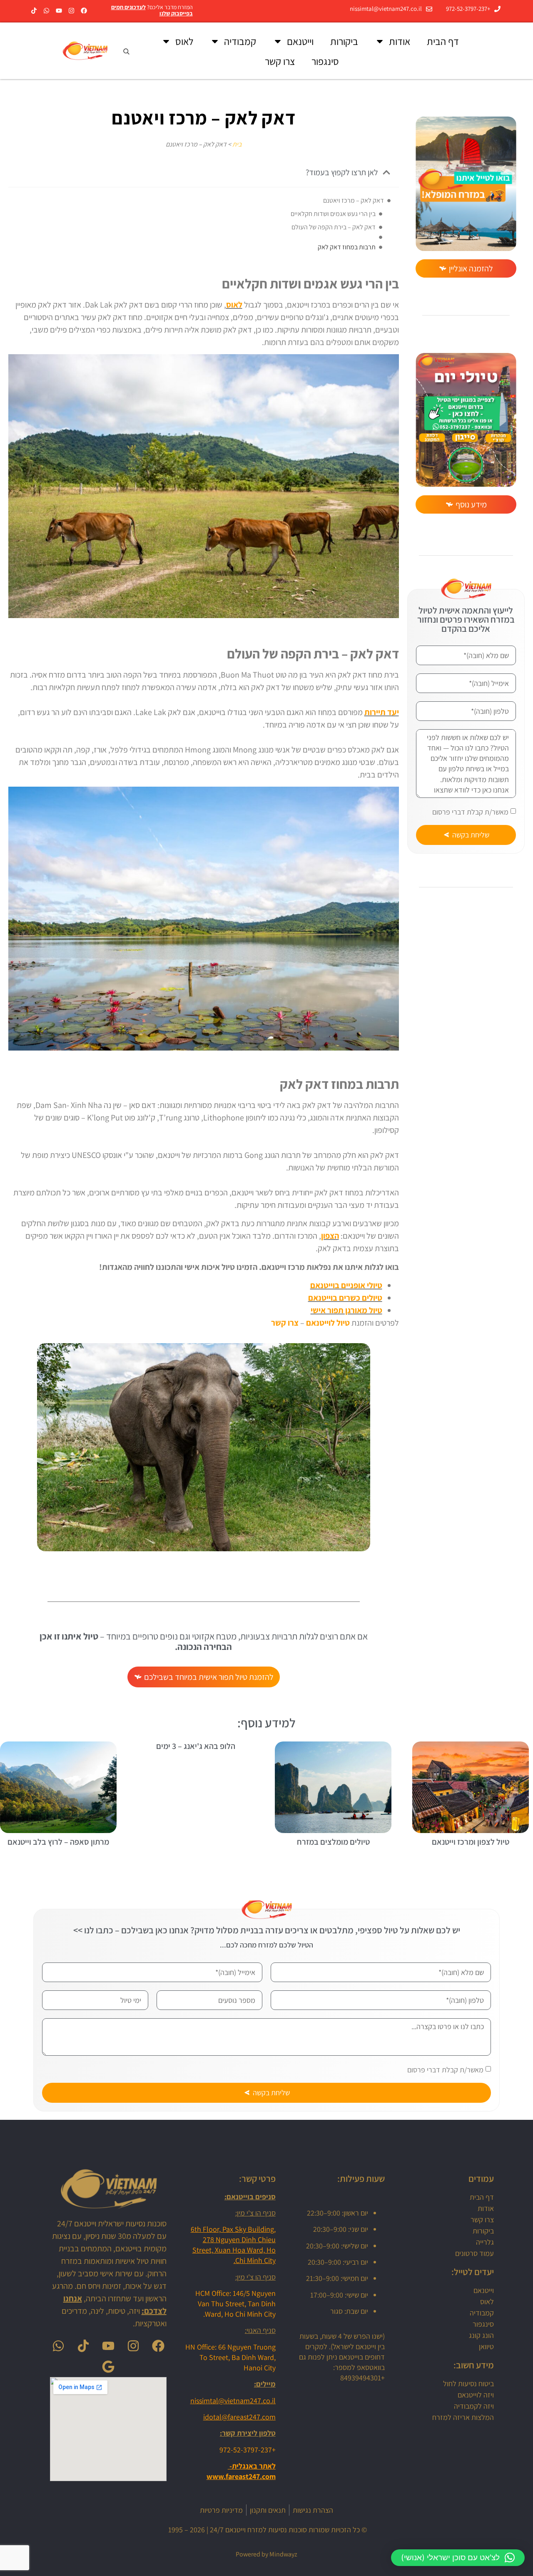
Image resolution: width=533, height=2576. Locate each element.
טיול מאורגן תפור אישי (346, 1310)
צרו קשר (280, 61)
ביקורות (344, 41)
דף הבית (443, 41)
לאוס (184, 41)
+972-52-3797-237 (248, 2450)
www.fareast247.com (241, 2476)
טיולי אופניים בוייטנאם (346, 1285)
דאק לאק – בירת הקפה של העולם (334, 227)
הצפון (330, 1236)
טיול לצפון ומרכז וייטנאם (471, 1842)
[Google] (108, 2367)
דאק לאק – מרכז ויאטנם (354, 200)
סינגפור (325, 61)
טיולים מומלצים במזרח (333, 1842)
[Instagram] (71, 11)
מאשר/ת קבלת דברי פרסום (470, 812)
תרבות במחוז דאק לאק (347, 247)
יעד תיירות (382, 712)
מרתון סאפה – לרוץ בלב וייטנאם (58, 1842)
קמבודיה (240, 41)
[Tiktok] (34, 11)
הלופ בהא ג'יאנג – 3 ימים (196, 1746)
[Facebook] (84, 11)
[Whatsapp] (46, 11)
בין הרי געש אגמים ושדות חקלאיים (333, 214)
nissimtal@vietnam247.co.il (233, 2401)
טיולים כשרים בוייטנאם (345, 1298)
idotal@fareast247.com (239, 2417)
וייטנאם (300, 41)
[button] (386, 172)
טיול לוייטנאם (328, 1323)
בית (237, 144)
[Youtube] (59, 11)
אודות (400, 41)
